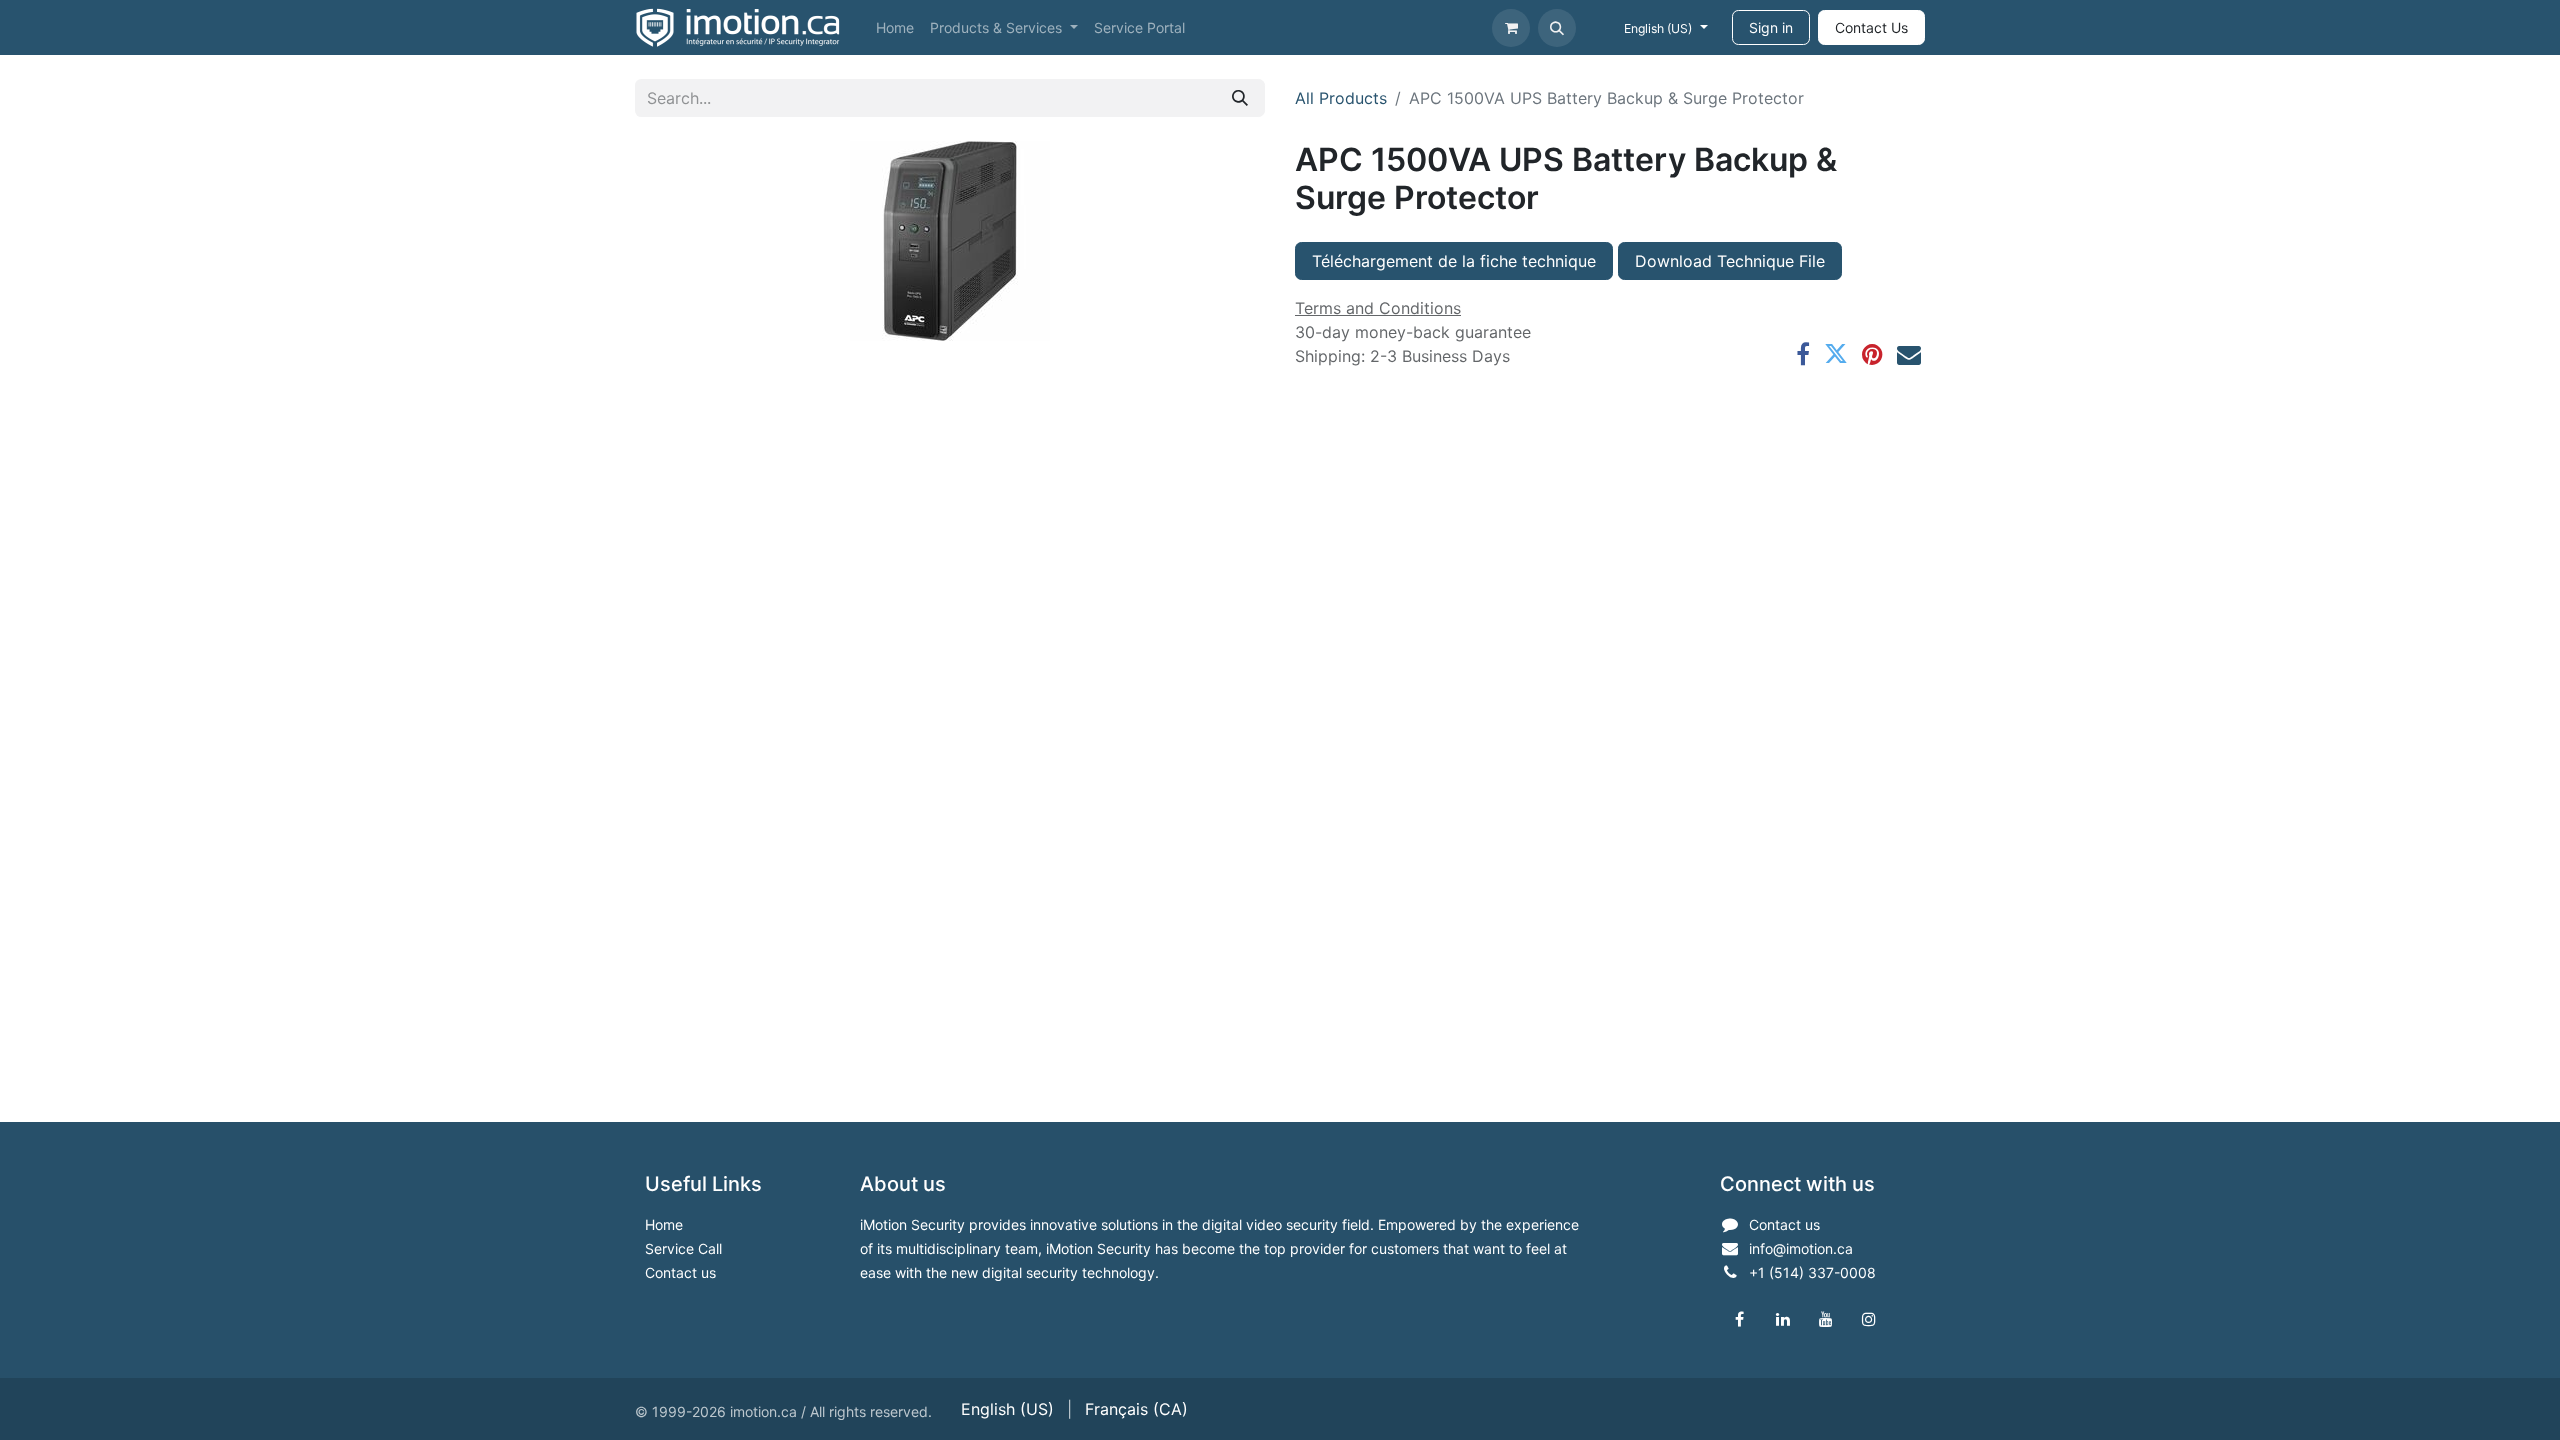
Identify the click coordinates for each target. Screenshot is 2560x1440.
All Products (1341, 98)
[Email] (1909, 354)
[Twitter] (1836, 354)
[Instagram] (1869, 1319)
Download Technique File (1730, 261)
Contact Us (1871, 27)
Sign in (1771, 27)
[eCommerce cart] (1511, 28)
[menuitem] (895, 27)
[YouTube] (1826, 1319)
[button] (1557, 28)
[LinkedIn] (1783, 1319)
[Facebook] (1803, 354)
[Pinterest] (1872, 354)
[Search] (1240, 98)
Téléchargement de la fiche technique (1454, 261)
